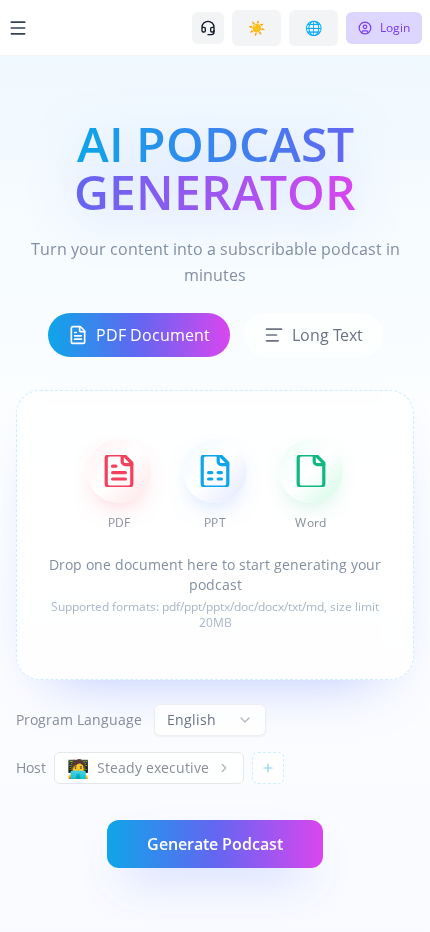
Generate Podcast (215, 844)
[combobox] (210, 720)
